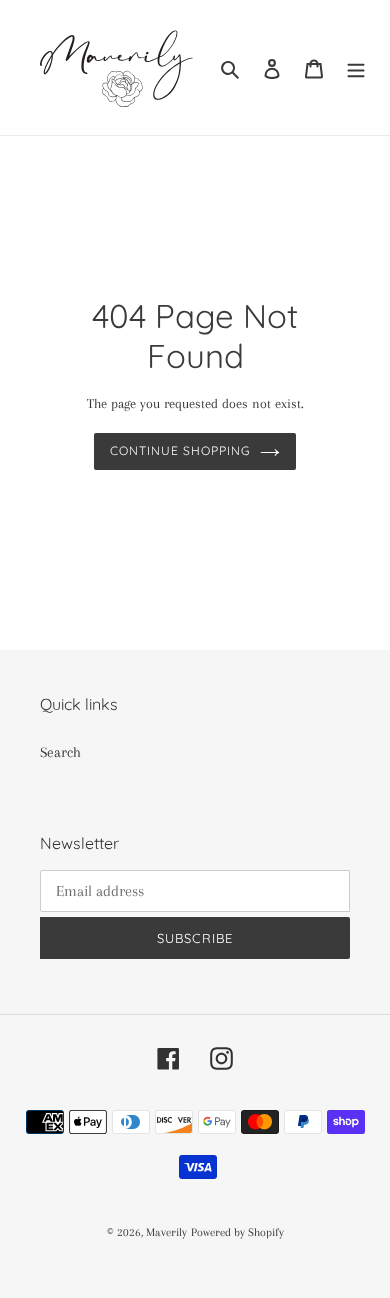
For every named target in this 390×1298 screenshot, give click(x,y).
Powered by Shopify (237, 1232)
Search (60, 752)
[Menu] (356, 67)
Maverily (166, 1232)
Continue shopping (180, 450)
